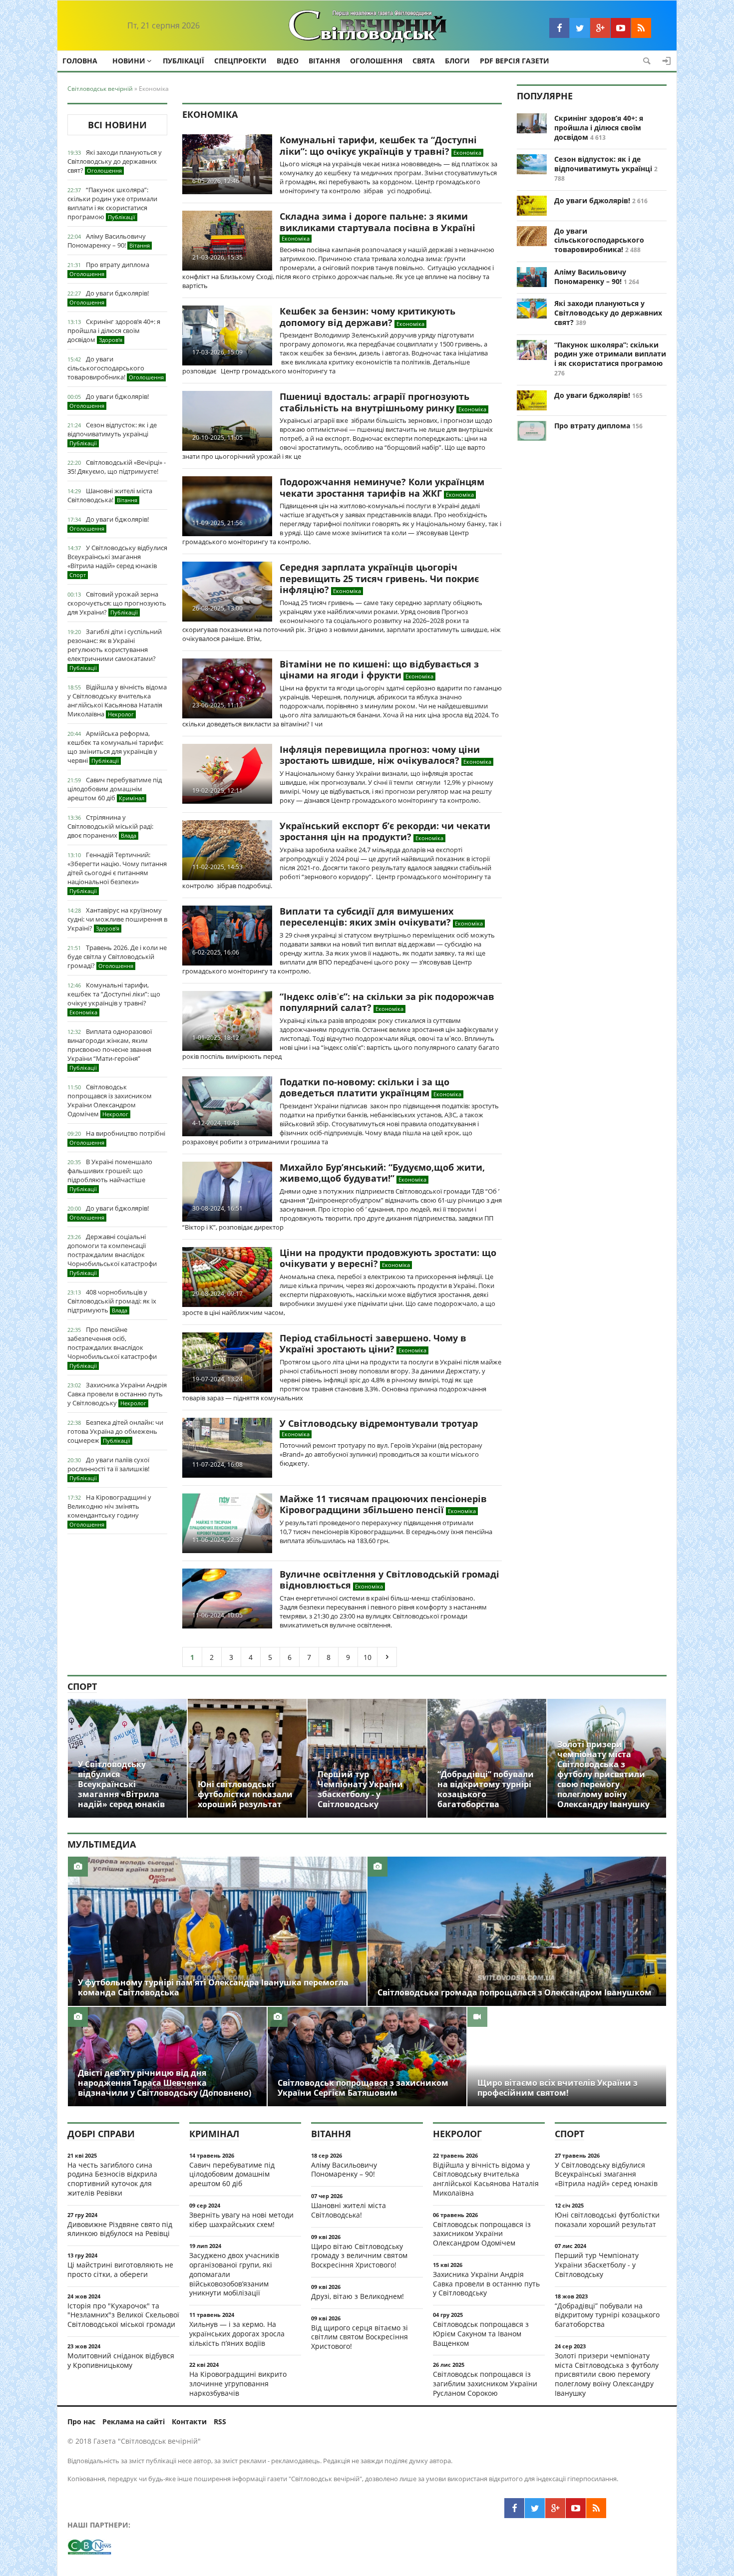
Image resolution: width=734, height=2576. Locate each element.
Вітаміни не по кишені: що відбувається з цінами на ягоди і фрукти (379, 670)
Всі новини (117, 125)
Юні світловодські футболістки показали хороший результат (607, 2220)
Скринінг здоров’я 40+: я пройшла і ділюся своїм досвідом (114, 330)
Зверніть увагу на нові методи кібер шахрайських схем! (241, 2220)
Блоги (457, 61)
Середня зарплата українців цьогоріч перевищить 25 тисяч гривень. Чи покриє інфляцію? (379, 578)
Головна (80, 61)
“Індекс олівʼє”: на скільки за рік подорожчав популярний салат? (387, 1002)
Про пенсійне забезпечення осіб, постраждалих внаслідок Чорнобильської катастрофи (112, 1347)
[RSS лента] (641, 28)
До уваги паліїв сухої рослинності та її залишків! (108, 1468)
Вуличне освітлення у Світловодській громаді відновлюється (389, 1580)
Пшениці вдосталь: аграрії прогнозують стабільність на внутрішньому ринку (374, 402)
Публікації (183, 61)
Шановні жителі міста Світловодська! (110, 495)
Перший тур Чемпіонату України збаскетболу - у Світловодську (597, 2265)
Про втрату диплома (109, 269)
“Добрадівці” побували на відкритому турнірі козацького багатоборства (607, 2315)
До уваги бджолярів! (109, 297)
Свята (424, 61)
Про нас (81, 2421)
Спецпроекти (240, 61)
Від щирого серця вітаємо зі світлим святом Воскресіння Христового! (360, 2337)
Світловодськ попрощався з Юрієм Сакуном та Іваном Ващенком (481, 2334)
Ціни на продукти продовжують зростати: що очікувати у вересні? (388, 1258)
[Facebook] (559, 28)
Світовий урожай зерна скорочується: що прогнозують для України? (117, 603)
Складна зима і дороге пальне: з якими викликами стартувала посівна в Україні (377, 222)
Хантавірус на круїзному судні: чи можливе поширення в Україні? (117, 919)
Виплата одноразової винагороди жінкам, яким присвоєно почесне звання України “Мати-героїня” (110, 1049)
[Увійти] (667, 61)
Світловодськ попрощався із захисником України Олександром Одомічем (110, 1100)
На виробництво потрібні (117, 1137)
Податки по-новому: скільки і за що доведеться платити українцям (365, 1088)
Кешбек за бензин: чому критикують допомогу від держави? (367, 317)
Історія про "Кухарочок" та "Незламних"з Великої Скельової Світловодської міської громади (123, 2315)
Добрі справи (101, 2134)
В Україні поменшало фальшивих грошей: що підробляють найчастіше (110, 1175)
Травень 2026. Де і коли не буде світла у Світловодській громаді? (117, 957)
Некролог (457, 2134)
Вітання (324, 61)
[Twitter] (580, 28)
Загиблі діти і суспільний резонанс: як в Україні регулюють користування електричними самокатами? (115, 649)
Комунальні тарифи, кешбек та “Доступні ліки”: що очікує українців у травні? (114, 998)
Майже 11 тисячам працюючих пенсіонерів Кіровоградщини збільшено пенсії (383, 1504)
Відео (288, 61)
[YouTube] (621, 28)
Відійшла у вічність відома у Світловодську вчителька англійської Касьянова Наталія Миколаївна (117, 700)
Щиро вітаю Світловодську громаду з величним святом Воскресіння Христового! (359, 2256)
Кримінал (214, 2134)
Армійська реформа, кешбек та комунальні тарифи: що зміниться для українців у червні (115, 747)
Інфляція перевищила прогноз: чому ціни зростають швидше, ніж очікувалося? (380, 755)
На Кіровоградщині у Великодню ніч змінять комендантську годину (109, 1510)
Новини (129, 61)
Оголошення (376, 61)
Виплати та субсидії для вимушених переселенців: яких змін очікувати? (367, 917)
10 (367, 1657)
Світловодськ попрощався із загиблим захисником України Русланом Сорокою (485, 2384)
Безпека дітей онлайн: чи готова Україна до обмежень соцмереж (115, 1431)
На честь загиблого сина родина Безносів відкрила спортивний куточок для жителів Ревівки (112, 2179)
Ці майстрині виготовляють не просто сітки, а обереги (120, 2269)
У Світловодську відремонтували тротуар (379, 1423)
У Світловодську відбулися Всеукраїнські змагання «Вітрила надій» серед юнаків (117, 561)
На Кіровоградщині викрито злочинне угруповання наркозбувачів (238, 2384)
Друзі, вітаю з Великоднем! (358, 2296)
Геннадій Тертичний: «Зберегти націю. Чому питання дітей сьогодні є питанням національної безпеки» (117, 872)
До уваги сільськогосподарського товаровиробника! (116, 368)
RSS (220, 2421)
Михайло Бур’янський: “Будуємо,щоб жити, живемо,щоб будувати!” (382, 1173)
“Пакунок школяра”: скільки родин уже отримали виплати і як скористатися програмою (112, 203)
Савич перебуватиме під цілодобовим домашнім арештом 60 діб (115, 789)
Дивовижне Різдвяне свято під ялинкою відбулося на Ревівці (120, 2229)
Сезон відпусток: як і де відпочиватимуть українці (112, 434)
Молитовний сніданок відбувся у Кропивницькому (121, 2360)
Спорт (82, 1686)
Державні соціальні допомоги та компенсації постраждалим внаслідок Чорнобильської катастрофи (112, 1254)
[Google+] (600, 28)
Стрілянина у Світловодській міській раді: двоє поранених (110, 826)
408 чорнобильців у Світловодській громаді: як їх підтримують (112, 1301)
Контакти (189, 2421)
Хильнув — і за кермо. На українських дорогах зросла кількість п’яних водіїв (237, 2334)
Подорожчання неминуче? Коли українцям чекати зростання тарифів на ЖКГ (382, 487)
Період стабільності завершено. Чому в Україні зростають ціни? (373, 1344)
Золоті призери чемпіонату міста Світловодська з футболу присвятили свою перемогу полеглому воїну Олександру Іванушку (607, 2374)
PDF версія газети (515, 61)
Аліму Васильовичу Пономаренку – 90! (109, 241)
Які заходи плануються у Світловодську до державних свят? (115, 161)
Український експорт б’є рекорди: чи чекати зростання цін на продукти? (385, 831)
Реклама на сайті (134, 2421)
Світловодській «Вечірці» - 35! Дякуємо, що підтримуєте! (117, 467)
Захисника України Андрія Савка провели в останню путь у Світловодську (117, 1394)
